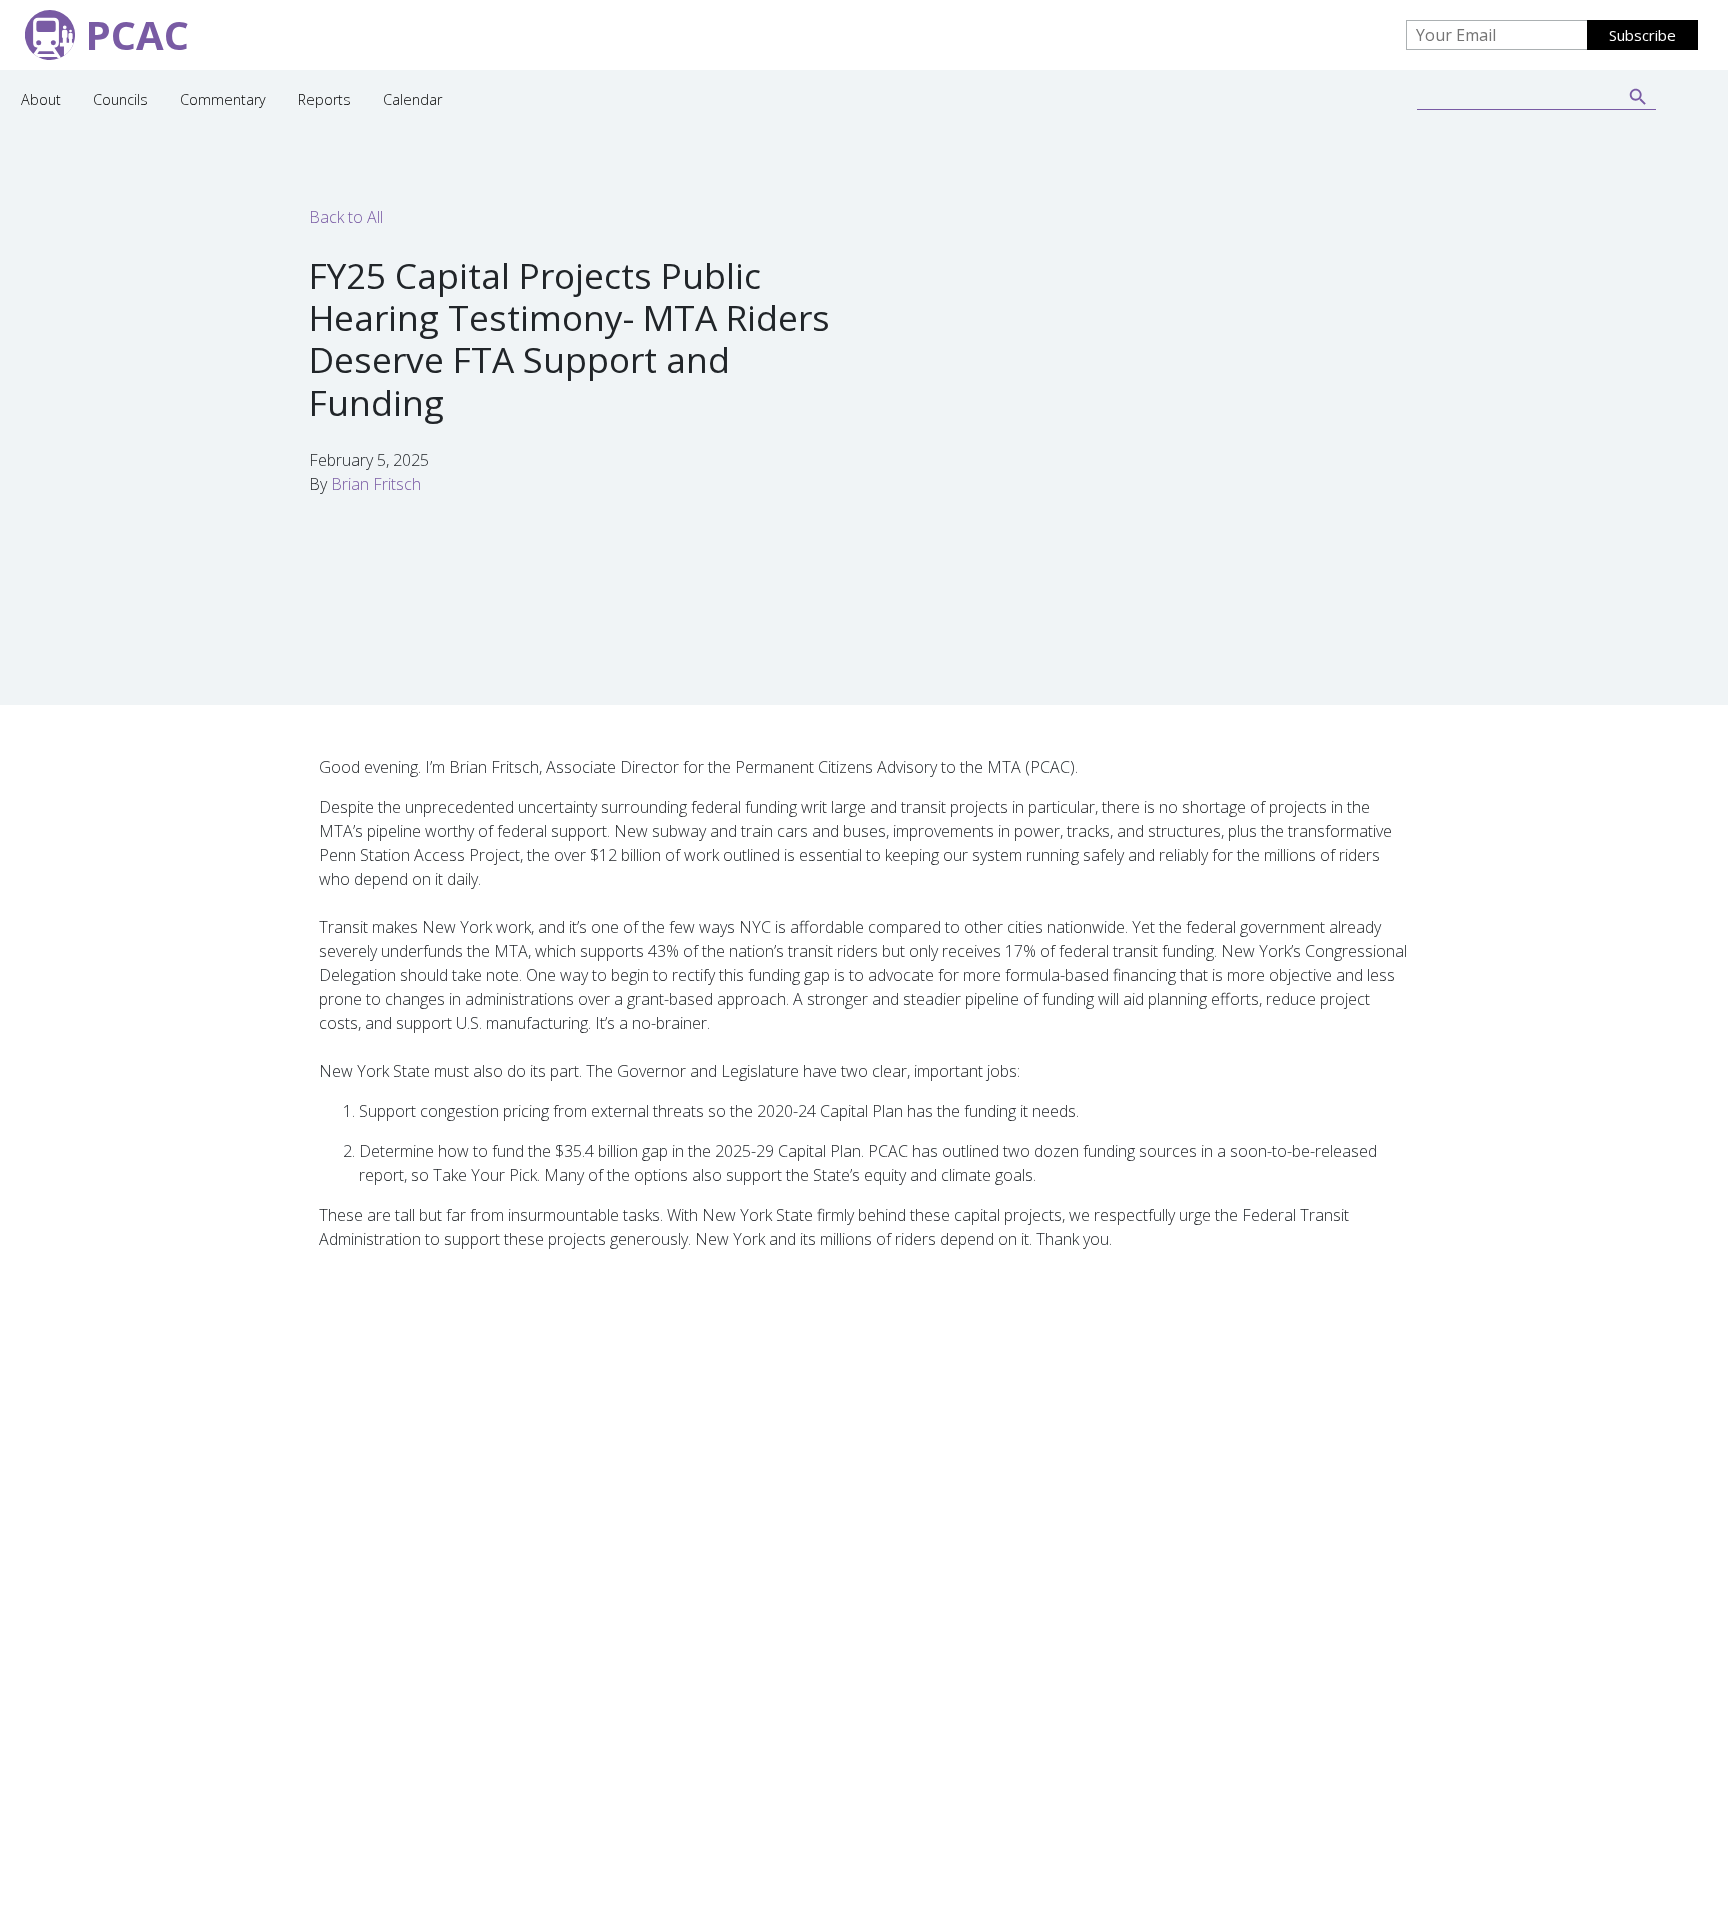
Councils (120, 99)
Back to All (346, 217)
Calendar (412, 99)
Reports (324, 99)
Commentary (223, 99)
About (41, 99)
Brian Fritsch (376, 484)
